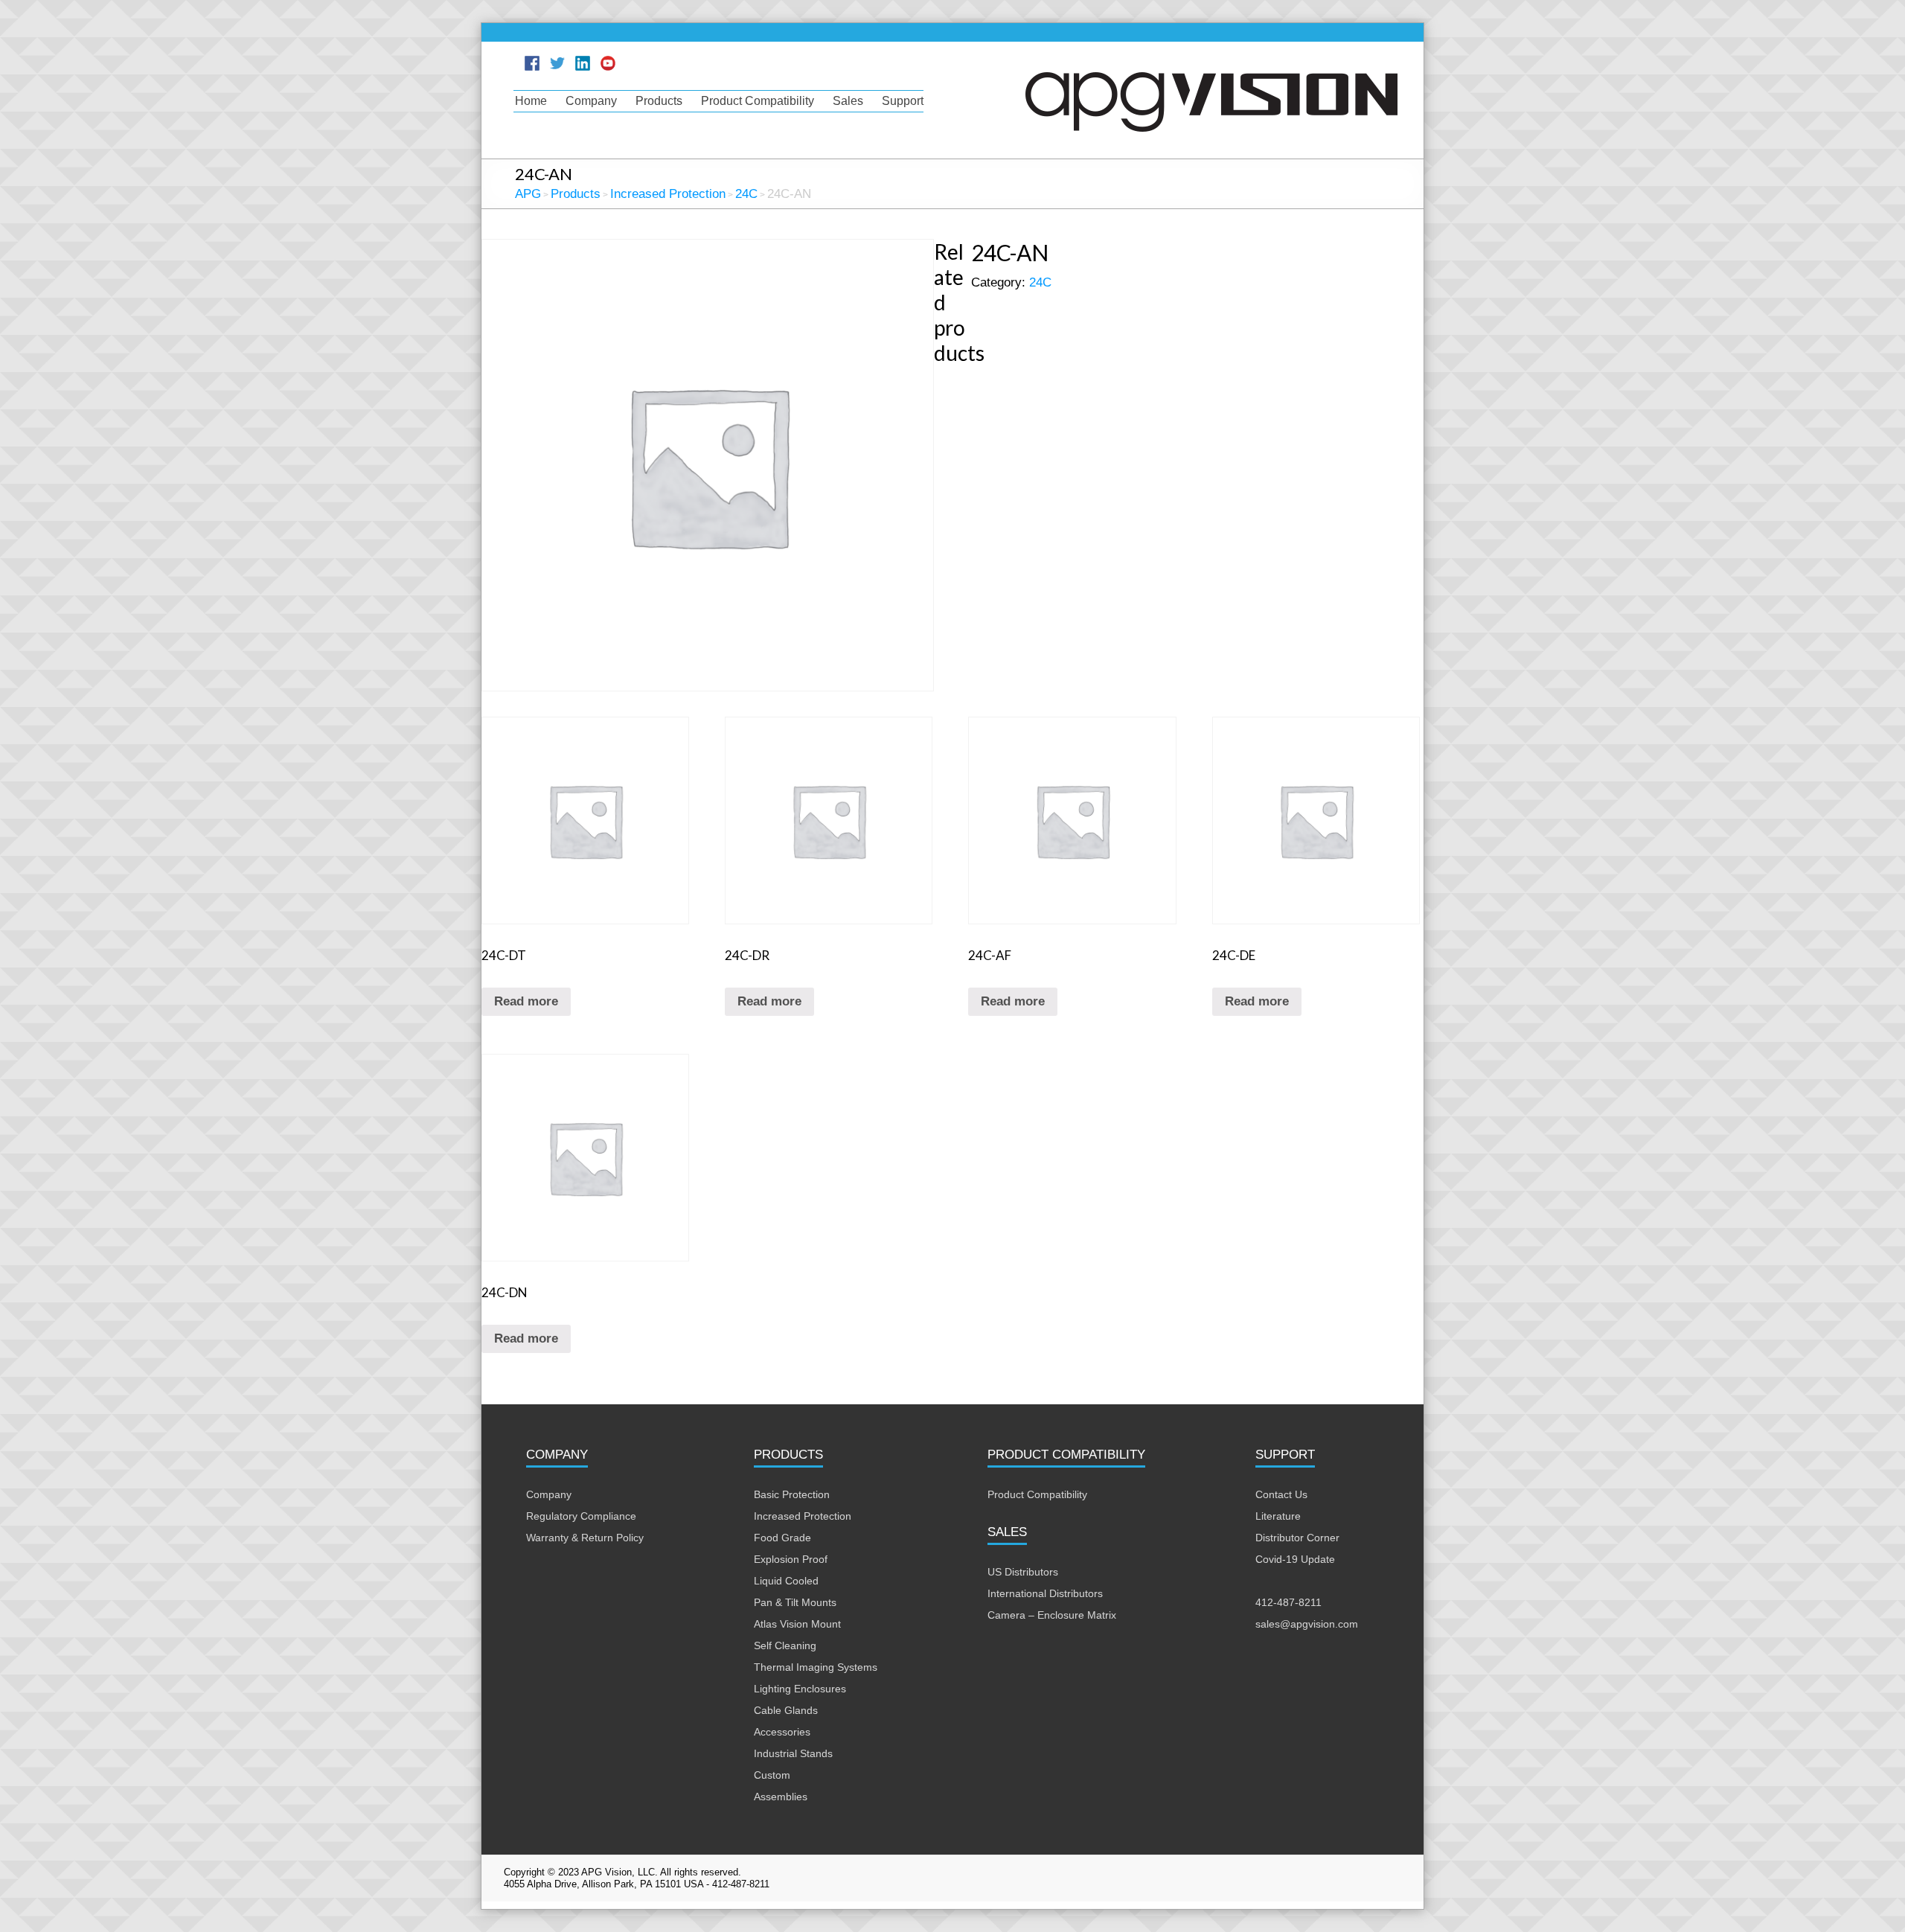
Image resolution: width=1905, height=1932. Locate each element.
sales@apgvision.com (1307, 1624)
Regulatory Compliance (581, 1516)
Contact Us (1281, 1494)
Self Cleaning (785, 1645)
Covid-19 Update (1295, 1559)
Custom (772, 1775)
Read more (526, 1001)
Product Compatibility (758, 101)
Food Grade (782, 1538)
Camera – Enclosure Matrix (1052, 1615)
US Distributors (1023, 1572)
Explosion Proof (791, 1559)
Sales (848, 101)
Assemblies (781, 1797)
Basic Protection (792, 1494)
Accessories (782, 1732)
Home (531, 101)
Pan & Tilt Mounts (795, 1602)
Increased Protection (803, 1516)
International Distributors (1045, 1593)
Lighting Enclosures (800, 1689)
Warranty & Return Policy (585, 1538)
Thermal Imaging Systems (816, 1667)
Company (591, 101)
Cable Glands (786, 1710)
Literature (1278, 1516)
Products (659, 101)
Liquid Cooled (786, 1581)
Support (903, 101)
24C (1040, 282)
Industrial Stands (793, 1753)
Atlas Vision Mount (797, 1624)
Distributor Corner (1297, 1538)
